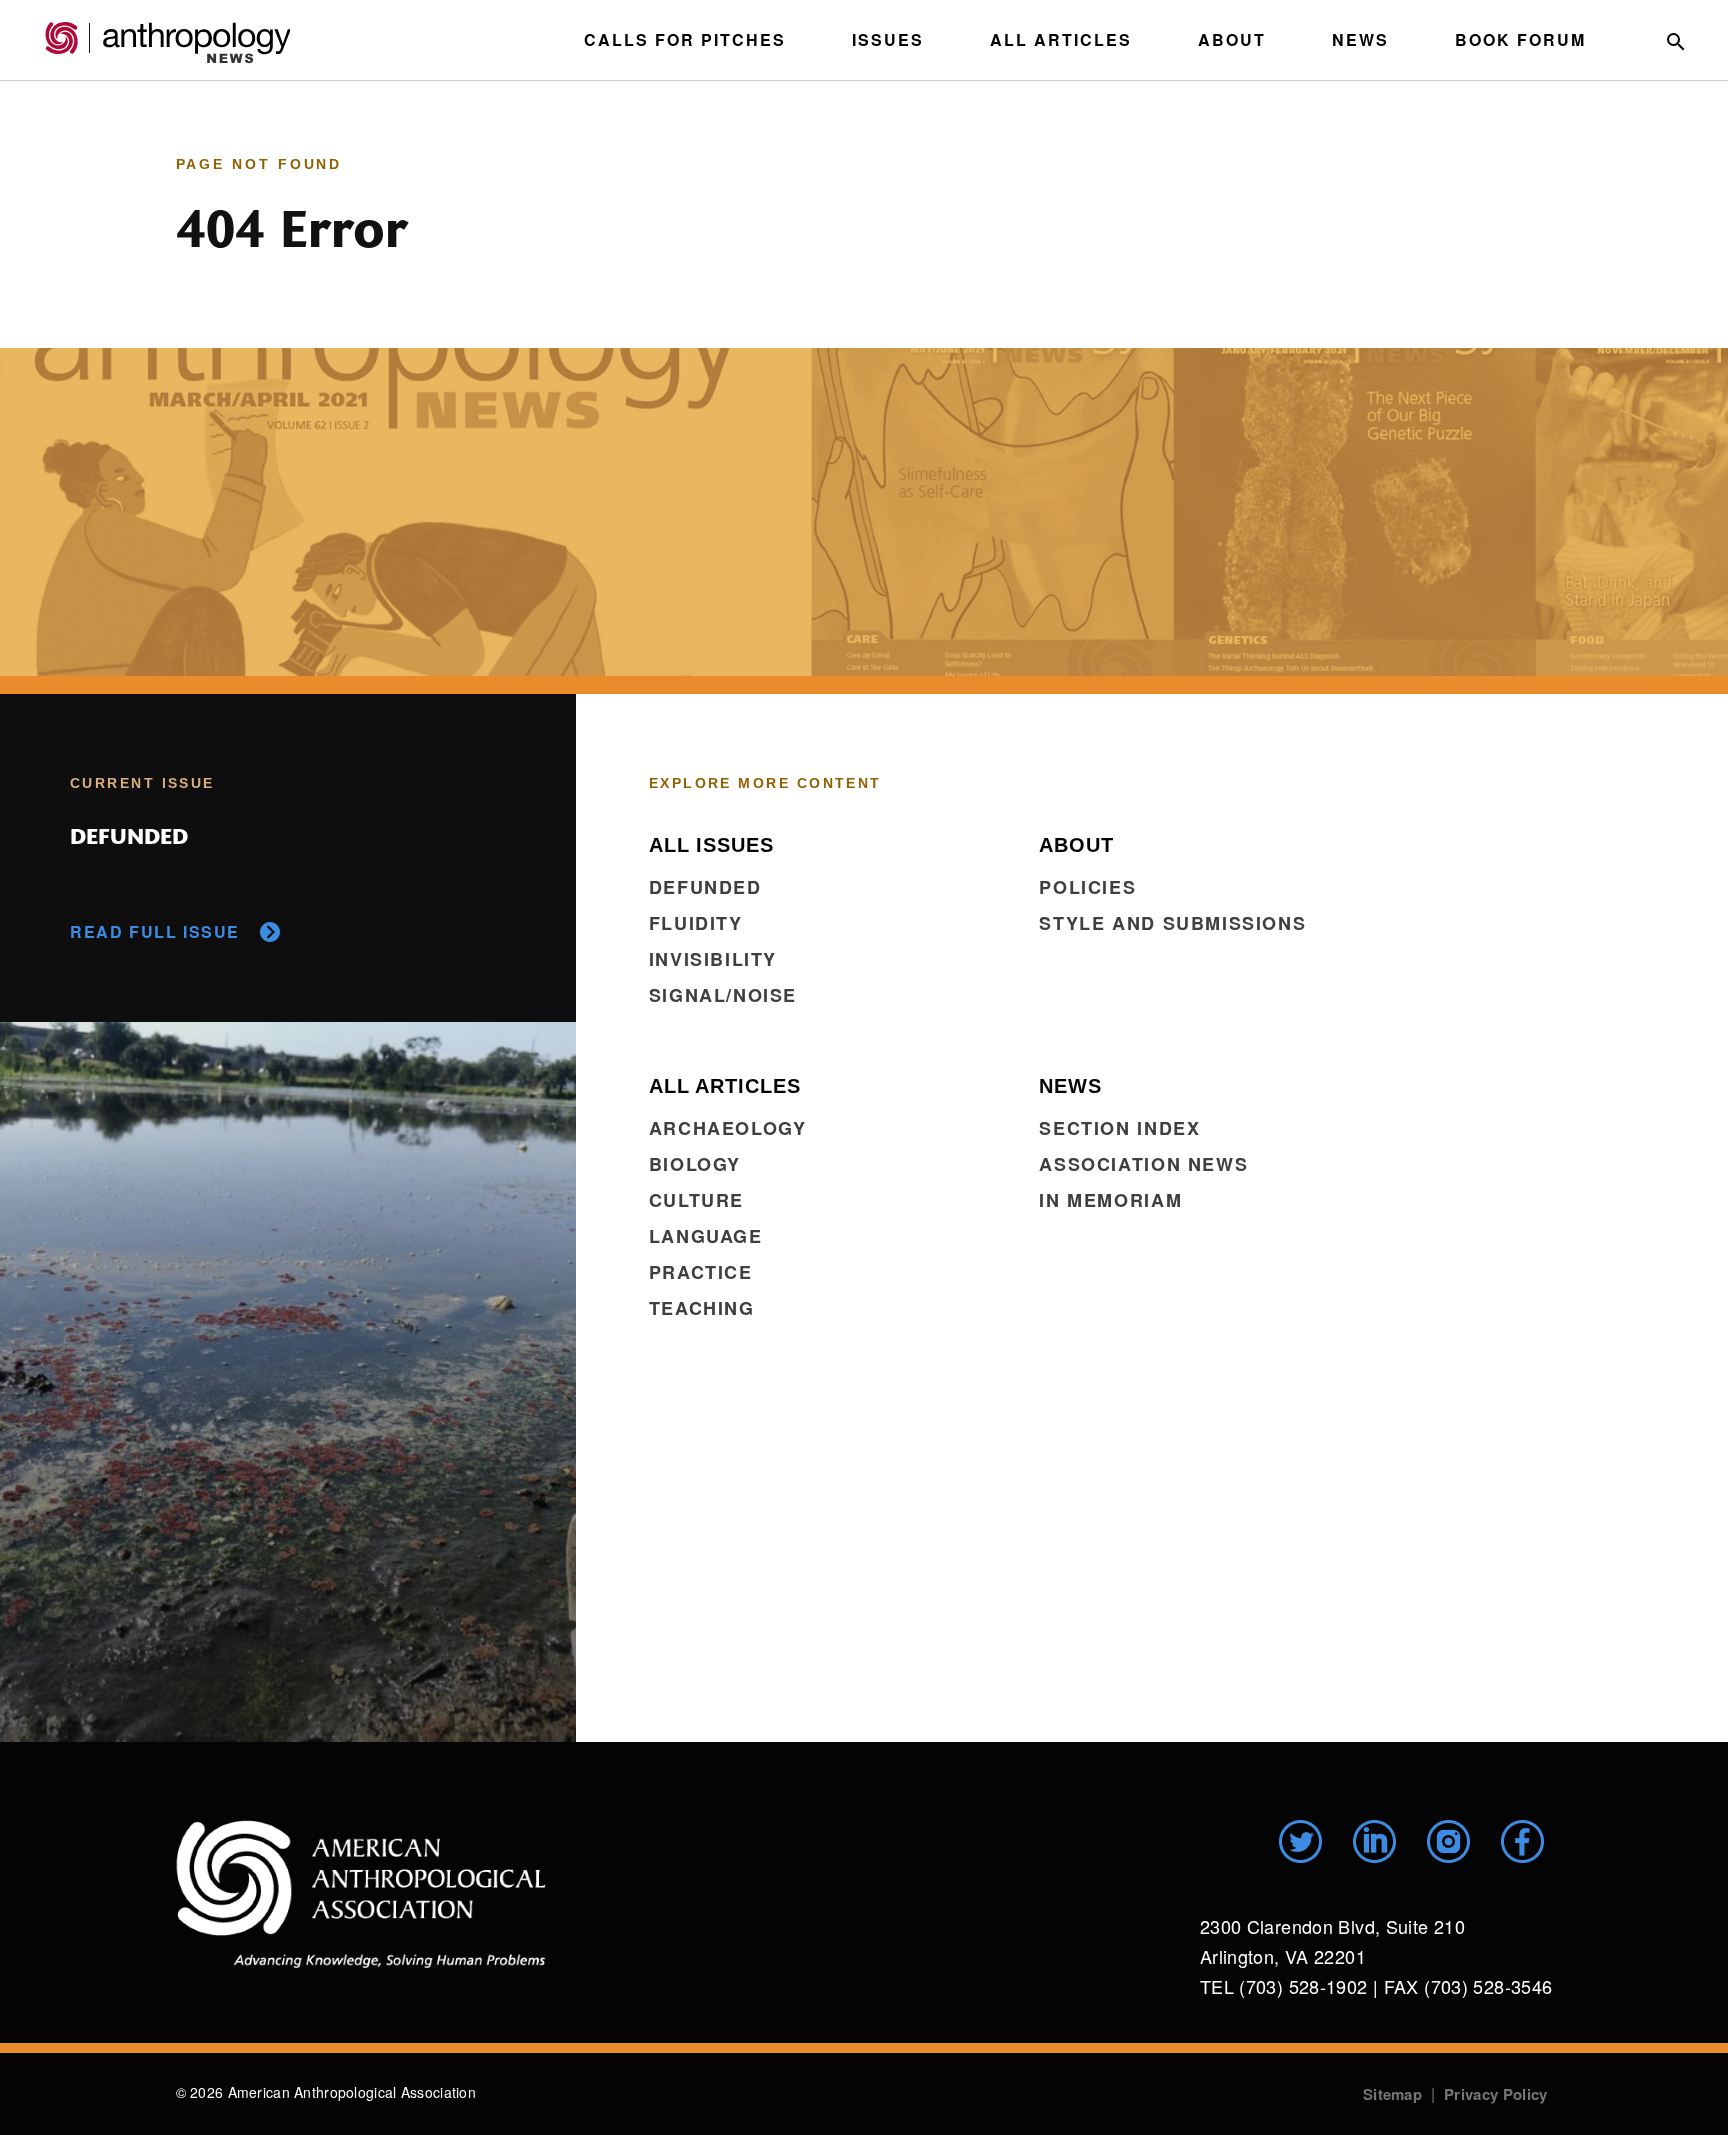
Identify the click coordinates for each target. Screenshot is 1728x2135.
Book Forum (1520, 39)
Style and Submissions (1172, 923)
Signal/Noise (723, 995)
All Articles (1061, 39)
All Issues (711, 845)
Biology (695, 1164)
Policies (1087, 887)
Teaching (702, 1308)
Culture (696, 1200)
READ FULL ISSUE (155, 931)
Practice (701, 1272)
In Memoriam (1110, 1200)
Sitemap (1392, 2094)
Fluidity (696, 923)
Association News (1143, 1164)
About (1232, 39)
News (1360, 39)
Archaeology (728, 1128)
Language (706, 1236)
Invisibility (713, 959)
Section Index (1119, 1128)
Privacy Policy (1495, 2094)
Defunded (705, 887)
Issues (888, 39)
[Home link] (361, 1894)
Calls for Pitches (685, 39)
